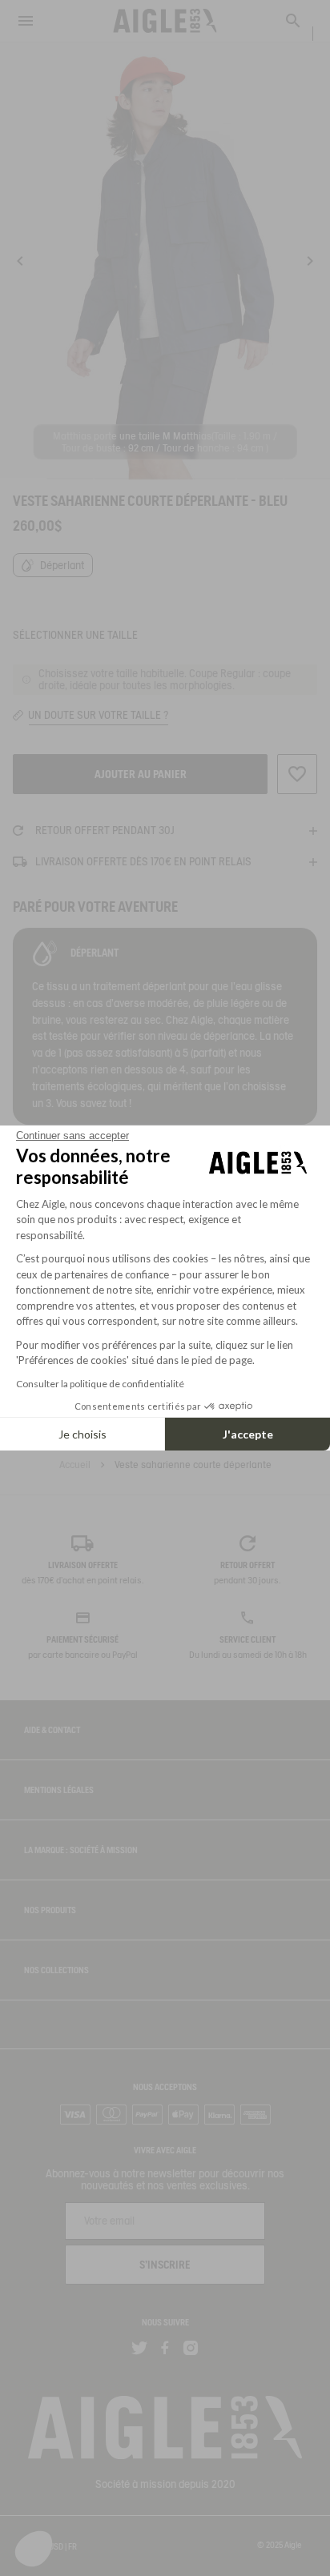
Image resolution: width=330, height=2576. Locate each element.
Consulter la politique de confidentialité (100, 1384)
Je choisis (82, 1434)
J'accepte (248, 1434)
